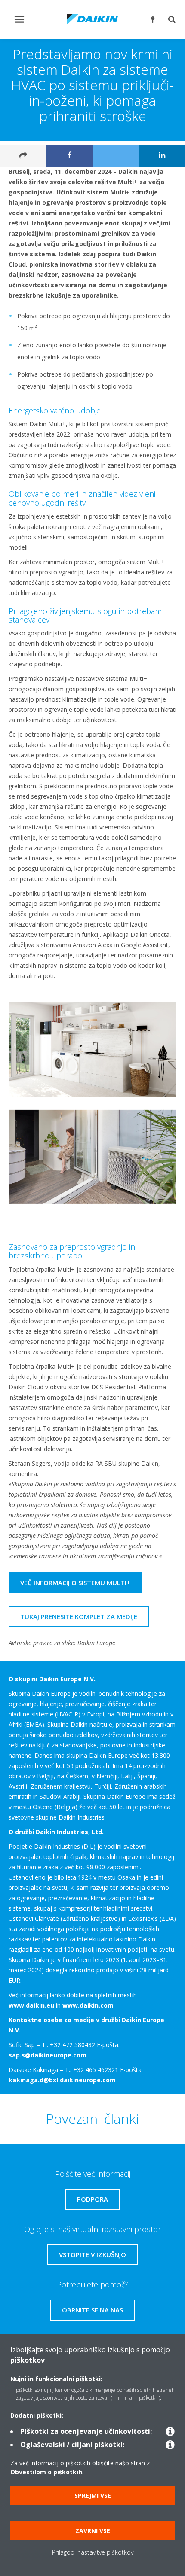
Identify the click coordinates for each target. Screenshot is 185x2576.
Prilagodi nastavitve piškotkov (93, 2552)
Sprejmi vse (93, 2495)
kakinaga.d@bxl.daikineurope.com (62, 2080)
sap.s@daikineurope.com (48, 2055)
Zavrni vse (93, 2531)
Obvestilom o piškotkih (46, 2472)
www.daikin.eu (31, 2005)
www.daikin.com (88, 2005)
